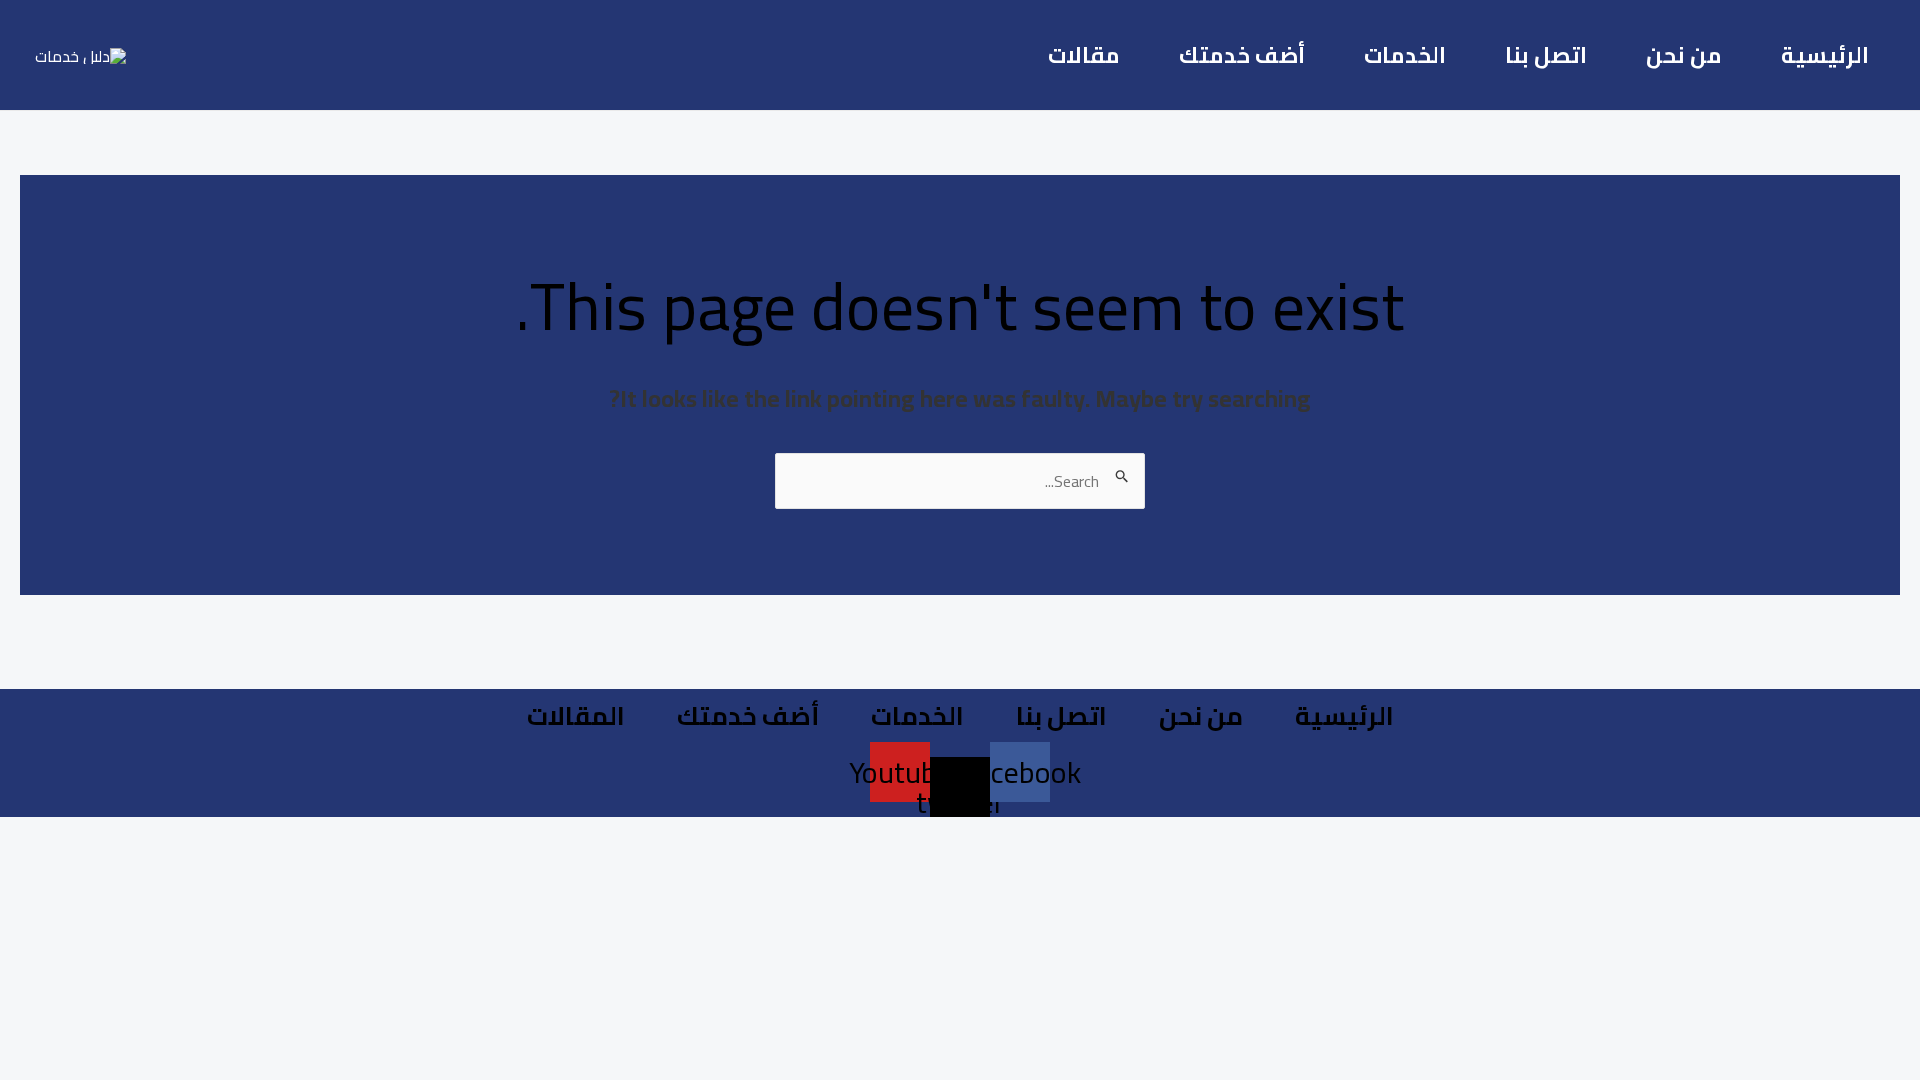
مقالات (1084, 55)
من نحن (1684, 55)
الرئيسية (1825, 55)
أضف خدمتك (1242, 55)
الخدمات (1405, 55)
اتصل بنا (1546, 55)
